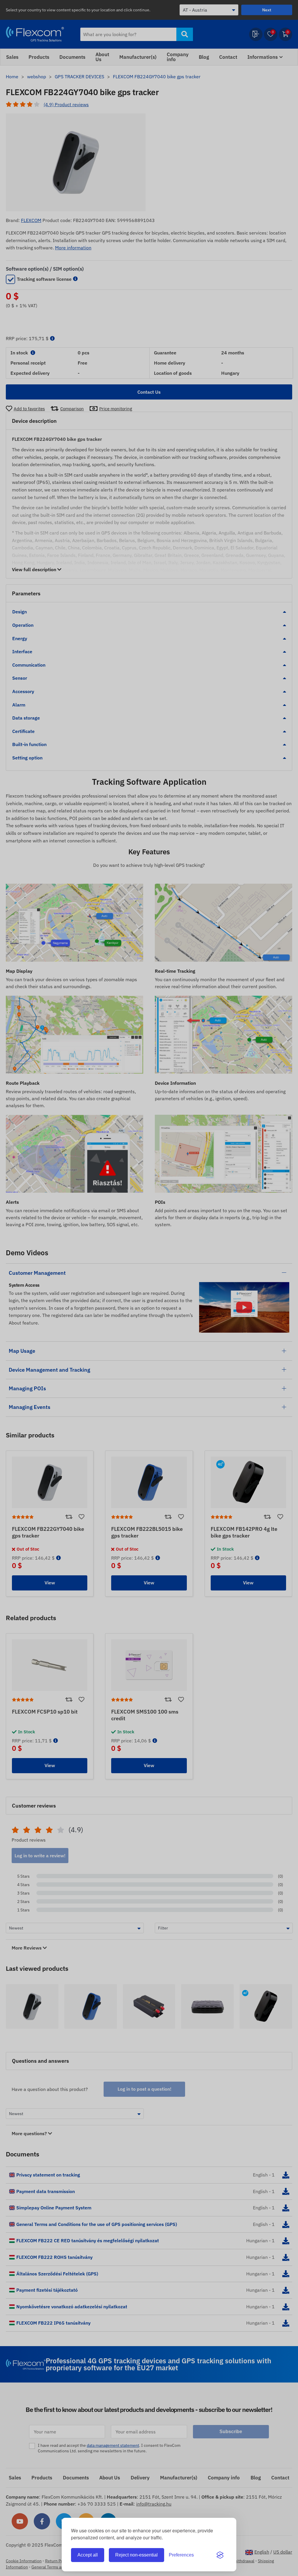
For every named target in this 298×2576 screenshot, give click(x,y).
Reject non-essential (136, 2555)
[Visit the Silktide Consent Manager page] (220, 2555)
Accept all (88, 2555)
